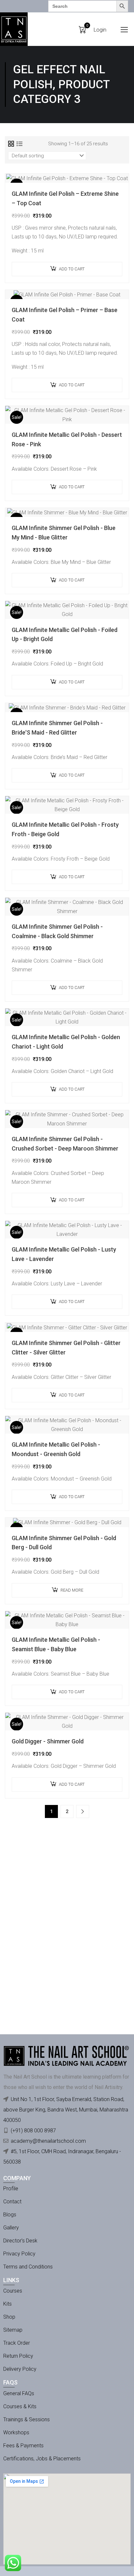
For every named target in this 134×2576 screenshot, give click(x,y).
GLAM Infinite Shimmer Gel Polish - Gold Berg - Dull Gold (64, 1543)
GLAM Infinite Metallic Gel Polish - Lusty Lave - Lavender (64, 1254)
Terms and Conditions (28, 2267)
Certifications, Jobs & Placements (42, 2459)
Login (100, 30)
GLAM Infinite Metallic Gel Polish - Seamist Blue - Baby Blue (56, 1644)
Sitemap (13, 2330)
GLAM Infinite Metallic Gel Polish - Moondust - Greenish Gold (56, 1449)
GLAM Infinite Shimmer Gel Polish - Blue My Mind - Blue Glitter (64, 533)
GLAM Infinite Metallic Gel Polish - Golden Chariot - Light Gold (66, 1042)
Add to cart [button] (72, 269)
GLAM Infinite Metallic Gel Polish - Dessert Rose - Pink (67, 439)
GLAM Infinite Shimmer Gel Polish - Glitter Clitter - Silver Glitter (66, 1348)
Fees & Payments (23, 2446)
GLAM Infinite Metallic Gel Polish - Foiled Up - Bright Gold (65, 635)
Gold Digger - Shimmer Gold (48, 1741)
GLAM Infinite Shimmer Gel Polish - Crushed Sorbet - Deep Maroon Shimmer (65, 1144)
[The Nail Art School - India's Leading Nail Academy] (14, 29)
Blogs (10, 2215)
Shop (9, 2317)
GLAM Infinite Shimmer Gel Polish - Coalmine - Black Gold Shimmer (57, 931)
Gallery (11, 2228)
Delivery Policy (20, 2369)
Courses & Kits (20, 2406)
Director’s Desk (20, 2241)
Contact (12, 2202)
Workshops (16, 2433)
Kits (7, 2304)
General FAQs (19, 2393)
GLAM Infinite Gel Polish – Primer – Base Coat (65, 315)
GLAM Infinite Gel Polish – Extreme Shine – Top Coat (65, 198)
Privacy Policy (19, 2254)
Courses (13, 2291)
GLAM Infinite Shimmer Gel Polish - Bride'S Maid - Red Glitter (57, 728)
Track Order (17, 2343)
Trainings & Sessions (27, 2419)
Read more (72, 1590)
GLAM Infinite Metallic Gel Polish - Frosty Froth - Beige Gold (65, 829)
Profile (11, 2189)
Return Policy (18, 2356)
